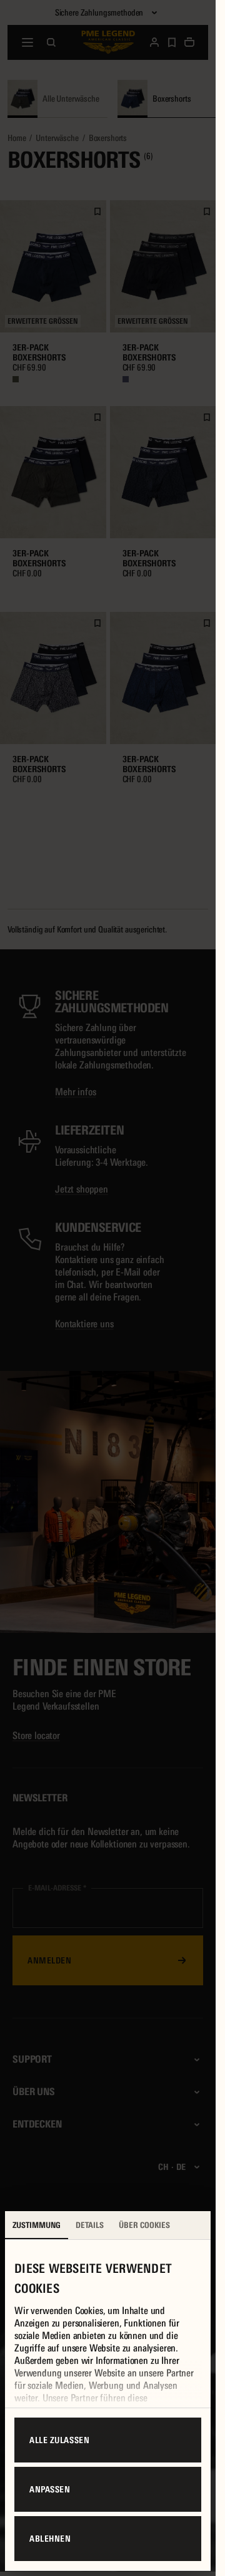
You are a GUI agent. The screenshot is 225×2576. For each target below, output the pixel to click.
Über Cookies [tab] (144, 2225)
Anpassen (50, 2489)
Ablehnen (50, 2539)
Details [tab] (90, 2225)
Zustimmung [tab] (37, 2225)
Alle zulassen (59, 2440)
